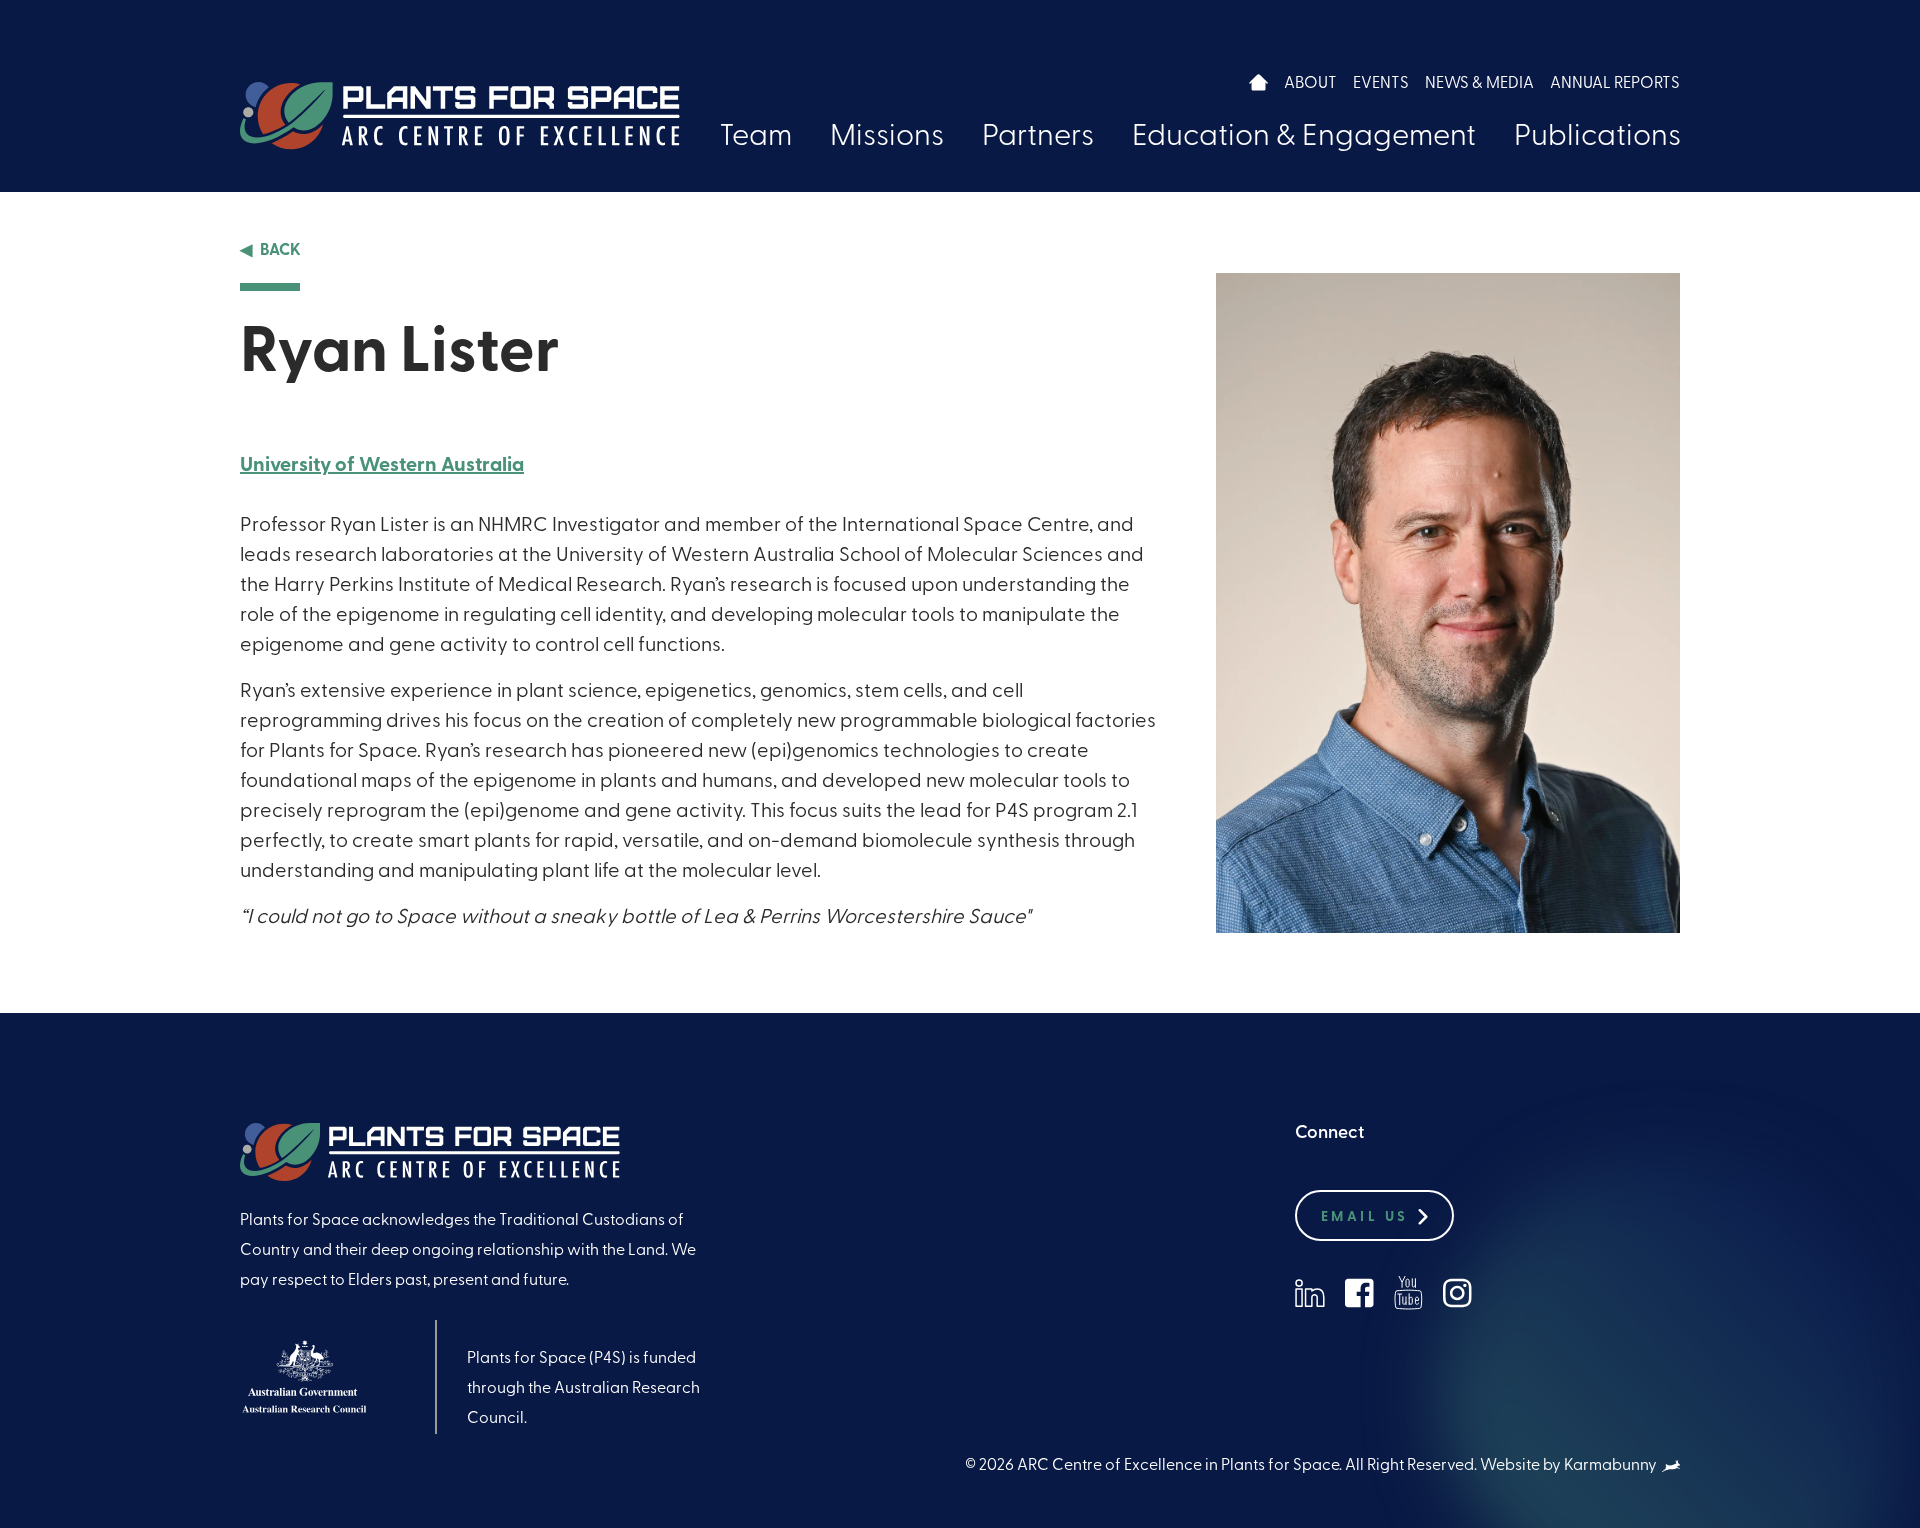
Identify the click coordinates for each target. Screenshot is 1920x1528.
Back (280, 251)
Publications (1597, 137)
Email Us (1364, 1217)
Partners (1038, 137)
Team (755, 137)
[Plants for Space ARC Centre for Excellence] (460, 116)
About (1310, 84)
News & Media (1479, 84)
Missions (887, 137)
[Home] (1258, 82)
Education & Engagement (1304, 137)
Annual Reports (1615, 84)
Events (1381, 84)
